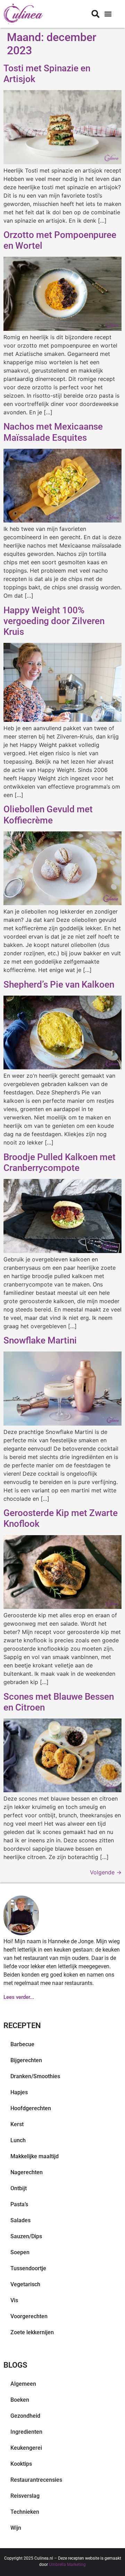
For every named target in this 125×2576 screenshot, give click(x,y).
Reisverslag (25, 2496)
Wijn (16, 2528)
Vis (14, 2300)
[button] (108, 14)
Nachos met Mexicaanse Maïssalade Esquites (53, 432)
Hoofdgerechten (31, 2108)
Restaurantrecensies (36, 2480)
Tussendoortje (28, 2268)
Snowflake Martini (40, 1340)
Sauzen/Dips (26, 2236)
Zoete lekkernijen (32, 2332)
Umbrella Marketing (67, 2565)
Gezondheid (25, 2416)
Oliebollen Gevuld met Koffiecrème (48, 815)
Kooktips (21, 2464)
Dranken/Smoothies (35, 2076)
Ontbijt (19, 2188)
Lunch (18, 2140)
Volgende (106, 1872)
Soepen (20, 2252)
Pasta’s (19, 2204)
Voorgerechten (29, 2316)
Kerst (17, 2124)
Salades (20, 2220)
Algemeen (23, 2384)
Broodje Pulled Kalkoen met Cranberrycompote (60, 1162)
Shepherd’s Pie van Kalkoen (59, 984)
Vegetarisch (25, 2284)
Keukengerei (26, 2448)
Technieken (25, 2512)
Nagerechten (27, 2172)
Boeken (20, 2400)
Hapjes (19, 2092)
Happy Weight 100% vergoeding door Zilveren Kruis (54, 621)
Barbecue (22, 2044)
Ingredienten (26, 2432)
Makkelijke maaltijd (35, 2156)
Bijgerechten (26, 2060)
